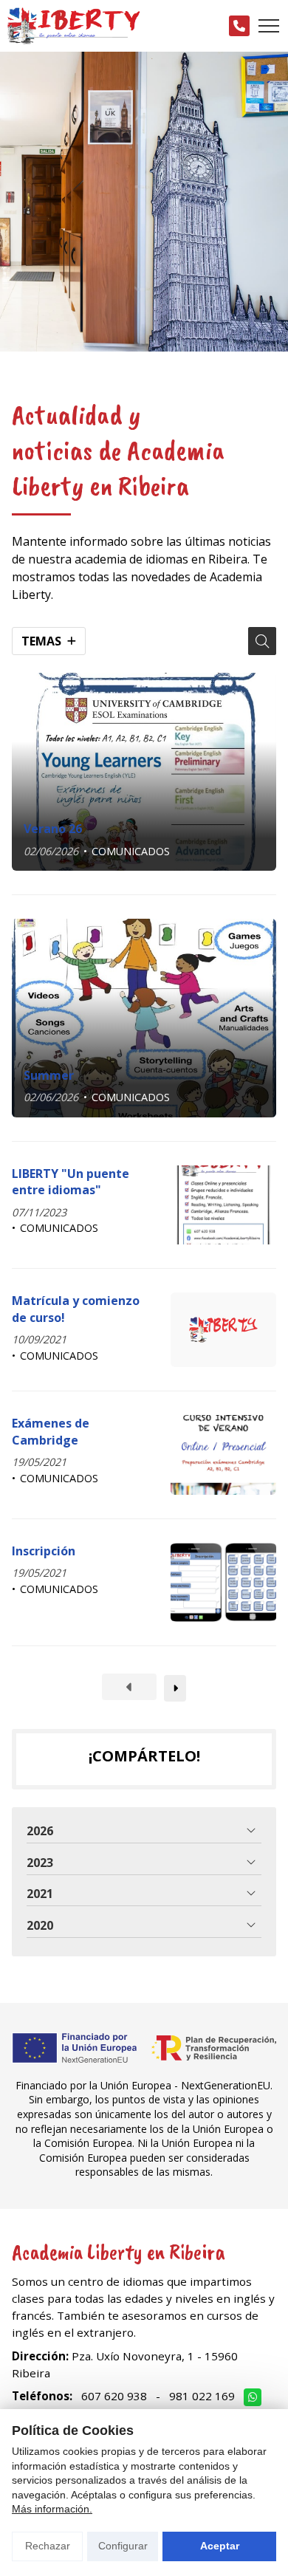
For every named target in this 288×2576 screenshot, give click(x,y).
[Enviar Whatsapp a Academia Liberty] (253, 2397)
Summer (49, 1075)
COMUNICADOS (131, 851)
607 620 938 (114, 2396)
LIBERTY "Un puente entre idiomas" (71, 1182)
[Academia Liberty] (74, 26)
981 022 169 (202, 2396)
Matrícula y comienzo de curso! (76, 1309)
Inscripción (44, 1551)
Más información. (52, 2509)
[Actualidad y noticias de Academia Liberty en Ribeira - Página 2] (175, 1688)
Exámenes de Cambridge (51, 1431)
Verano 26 (53, 829)
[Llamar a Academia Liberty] (239, 26)
